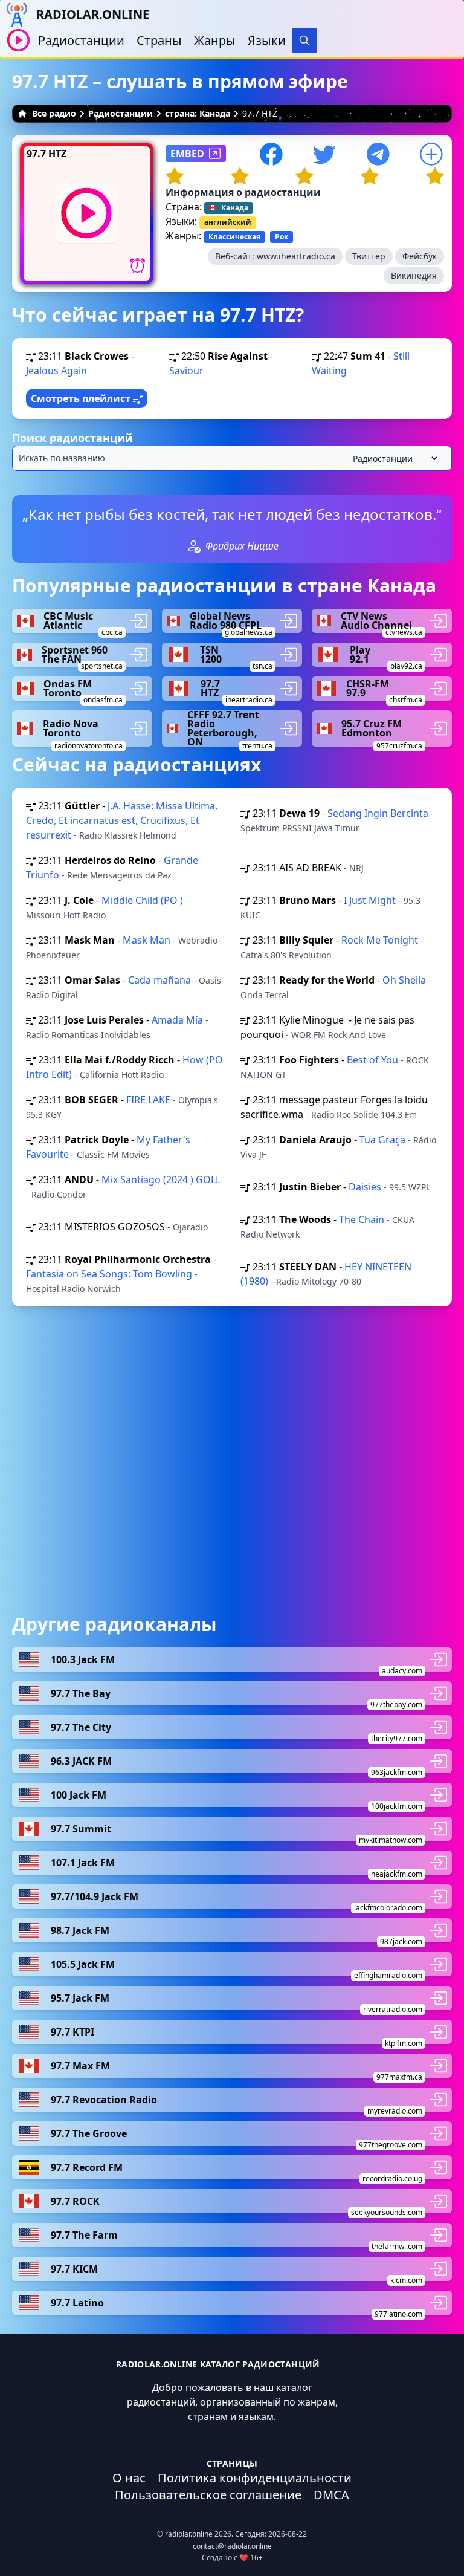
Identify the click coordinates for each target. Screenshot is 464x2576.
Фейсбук (420, 256)
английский (228, 222)
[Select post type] (393, 459)
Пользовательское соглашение (208, 2495)
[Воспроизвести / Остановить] (18, 40)
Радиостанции (81, 40)
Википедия (414, 275)
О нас (129, 2478)
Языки (267, 40)
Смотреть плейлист (82, 398)
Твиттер (369, 256)
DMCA (331, 2495)
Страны (159, 40)
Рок (282, 237)
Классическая (234, 237)
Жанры (215, 40)
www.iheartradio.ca (296, 256)
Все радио (54, 113)
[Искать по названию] (232, 458)
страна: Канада (198, 113)
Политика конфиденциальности (255, 2478)
